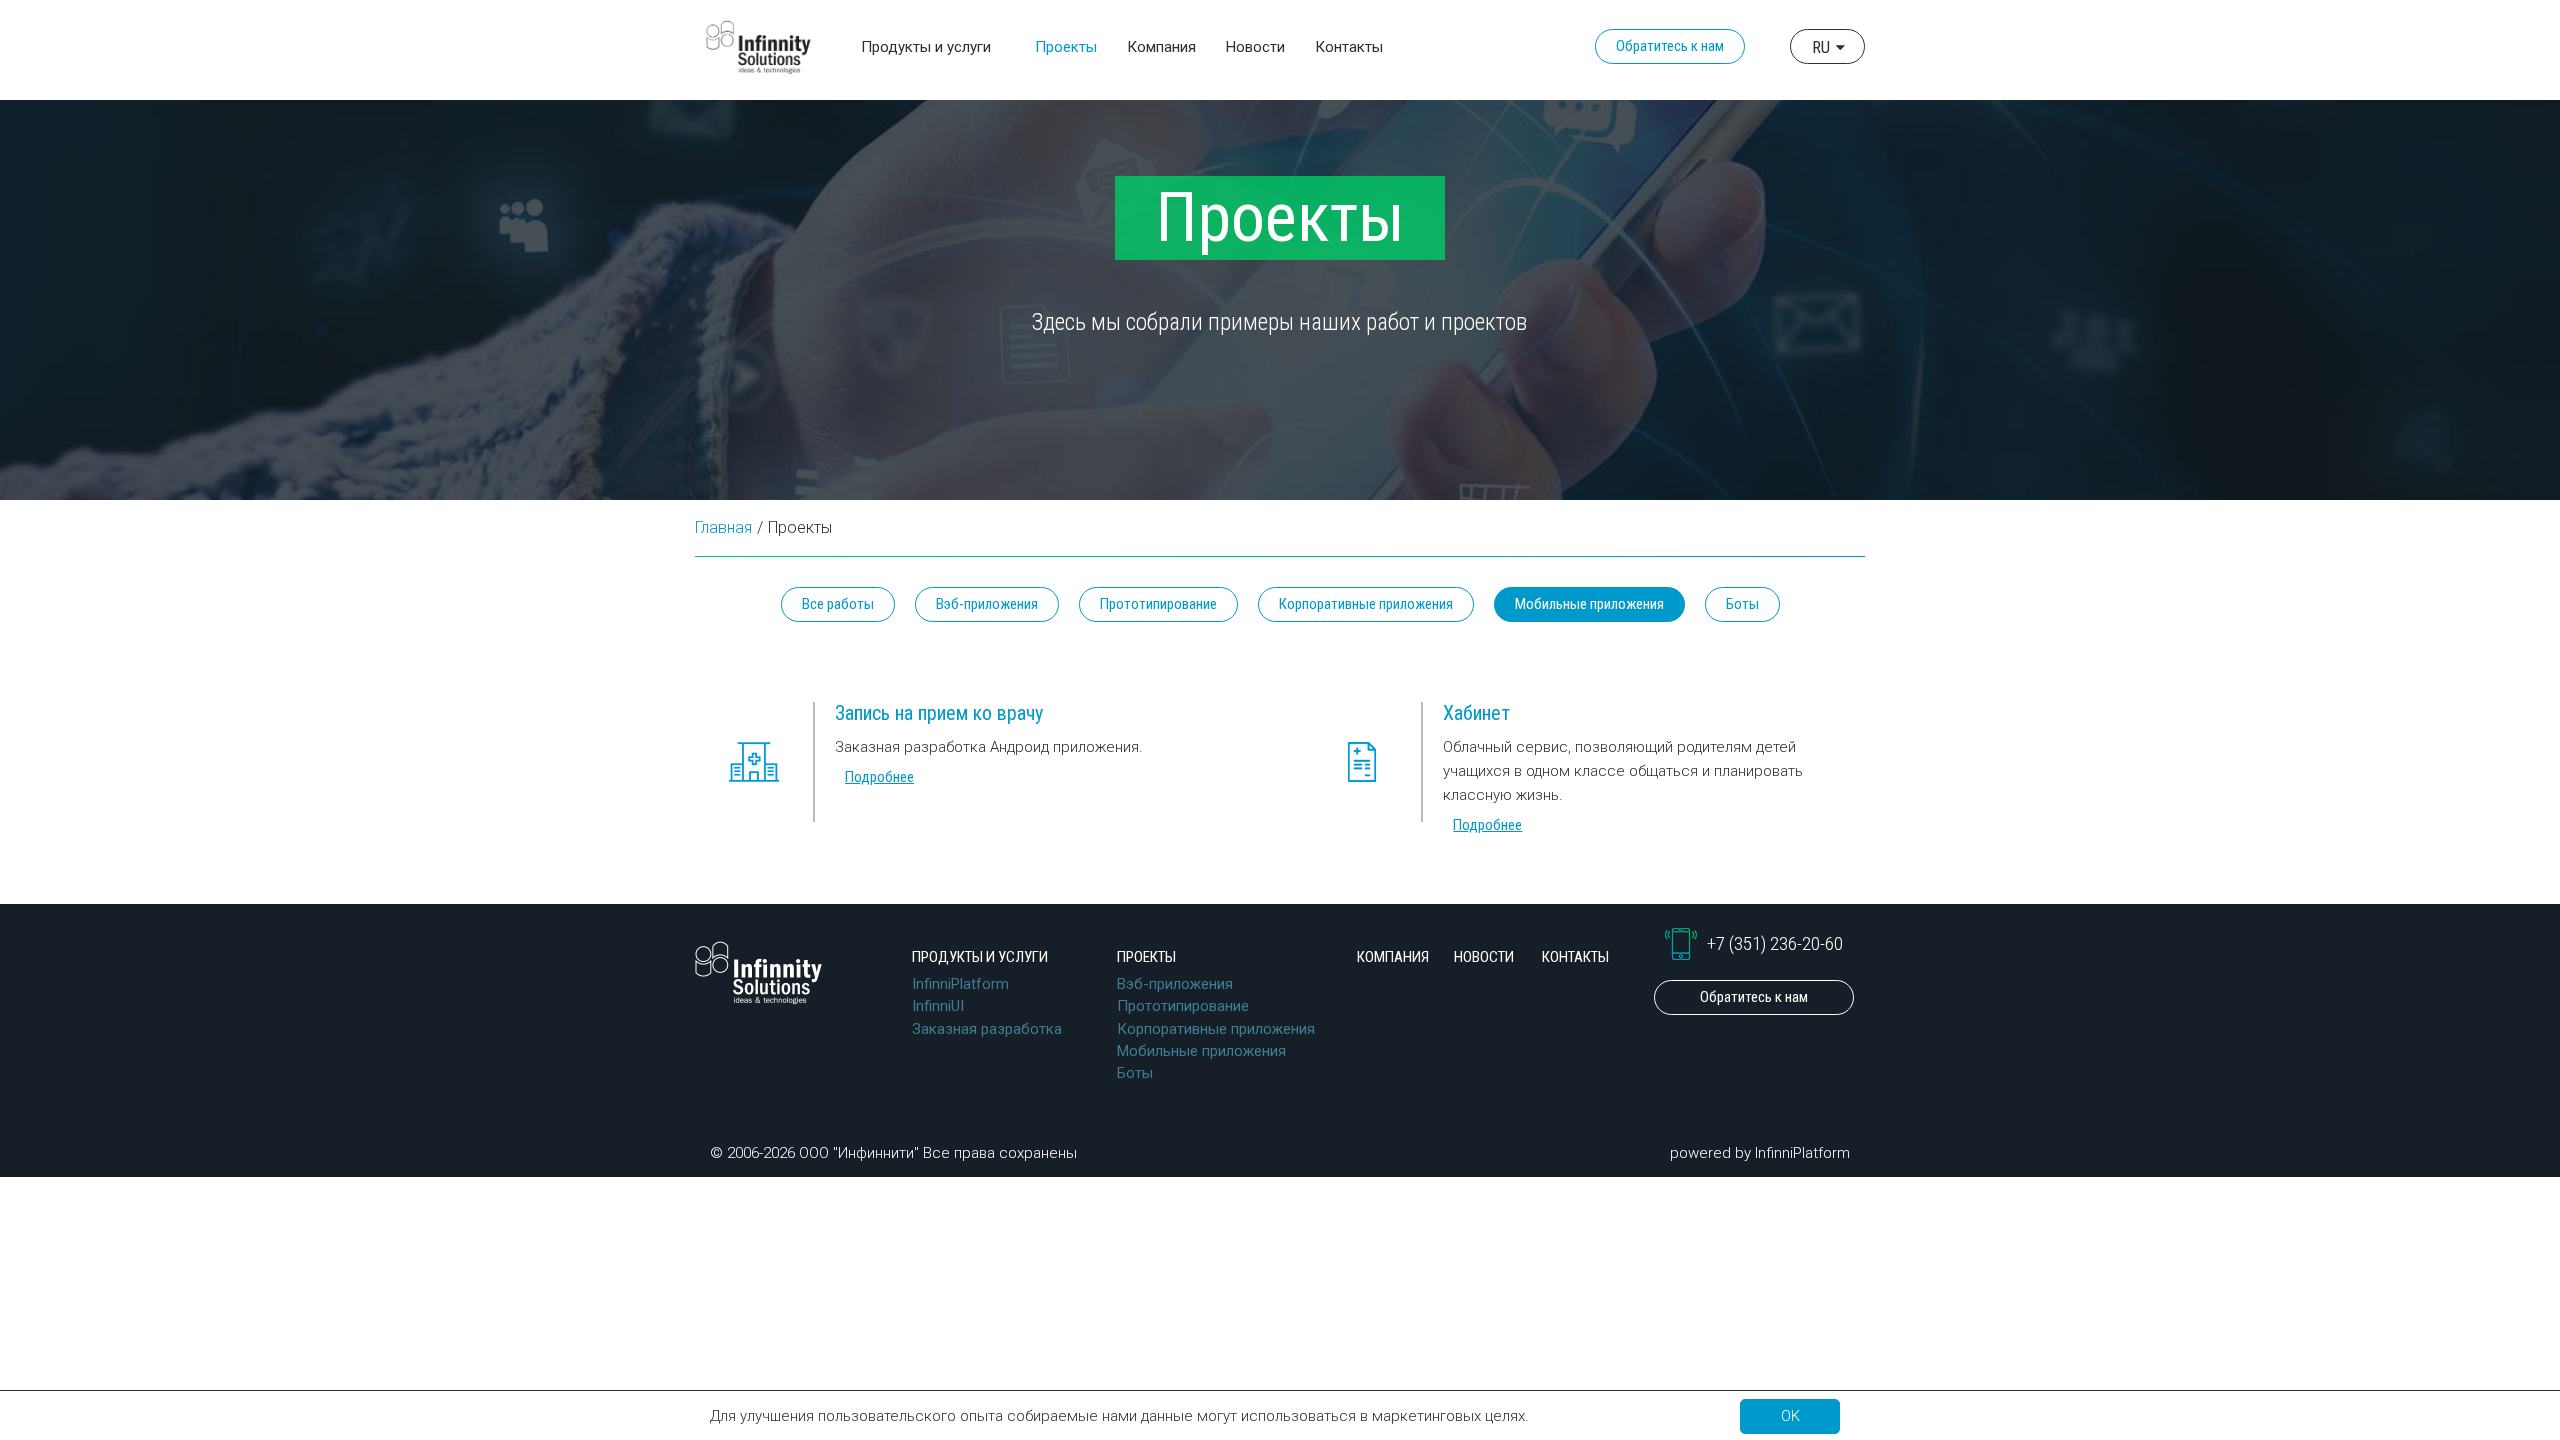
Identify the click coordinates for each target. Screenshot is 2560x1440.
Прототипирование (1158, 604)
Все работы (838, 604)
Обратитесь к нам (1670, 46)
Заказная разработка (987, 1029)
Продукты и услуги (980, 957)
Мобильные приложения (1201, 1051)
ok (1790, 1416)
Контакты (1349, 47)
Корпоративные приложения (1366, 604)
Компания (1161, 47)
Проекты (1146, 957)
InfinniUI (938, 1006)
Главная (723, 527)
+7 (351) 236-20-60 (1775, 944)
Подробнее (879, 777)
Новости (1255, 47)
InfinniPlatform (960, 984)
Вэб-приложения (987, 604)
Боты (1742, 604)
